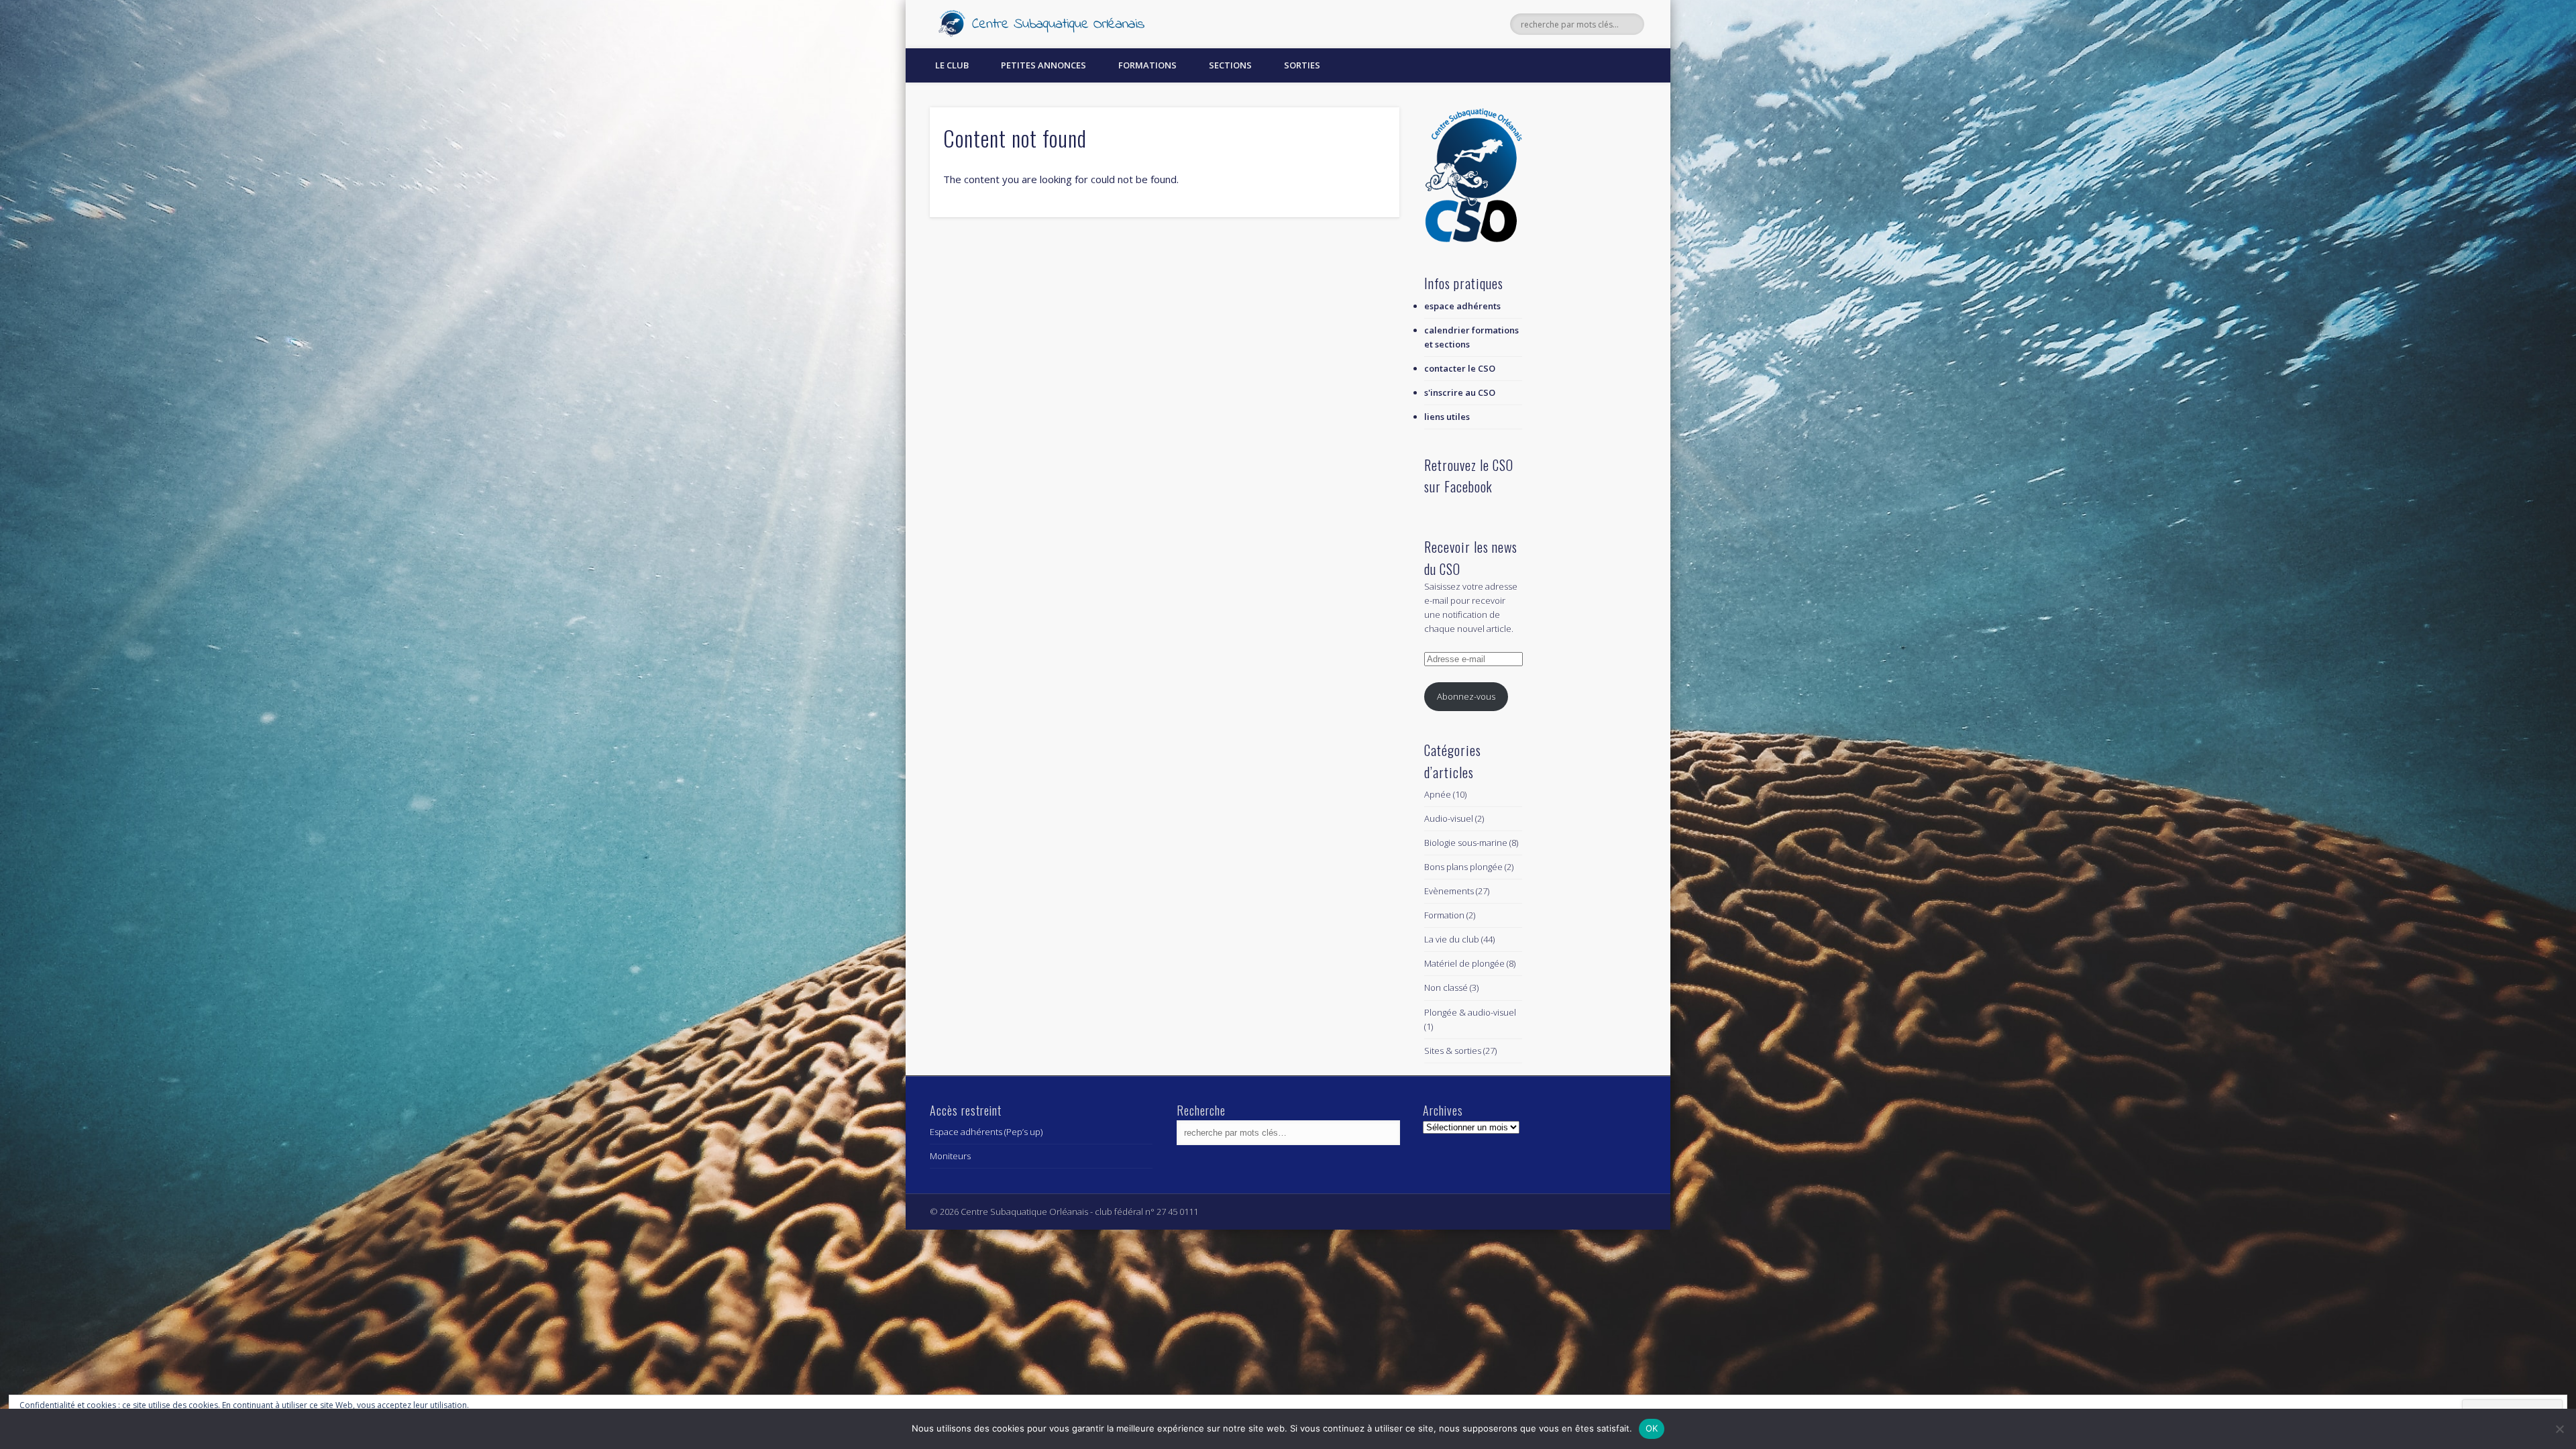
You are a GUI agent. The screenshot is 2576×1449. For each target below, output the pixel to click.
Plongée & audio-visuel (1470, 1012)
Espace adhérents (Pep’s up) (986, 1132)
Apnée (1438, 794)
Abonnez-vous (1466, 696)
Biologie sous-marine (1466, 843)
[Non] (2559, 1429)
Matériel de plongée (1464, 963)
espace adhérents (1462, 306)
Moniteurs (950, 1156)
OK (1652, 1428)
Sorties (1302, 65)
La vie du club (1452, 939)
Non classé (1446, 987)
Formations (1147, 65)
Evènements (1449, 891)
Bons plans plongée (1463, 867)
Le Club (952, 65)
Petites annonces (1043, 65)
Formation (1444, 915)
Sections (1230, 65)
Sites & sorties (1453, 1051)
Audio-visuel (1449, 818)
